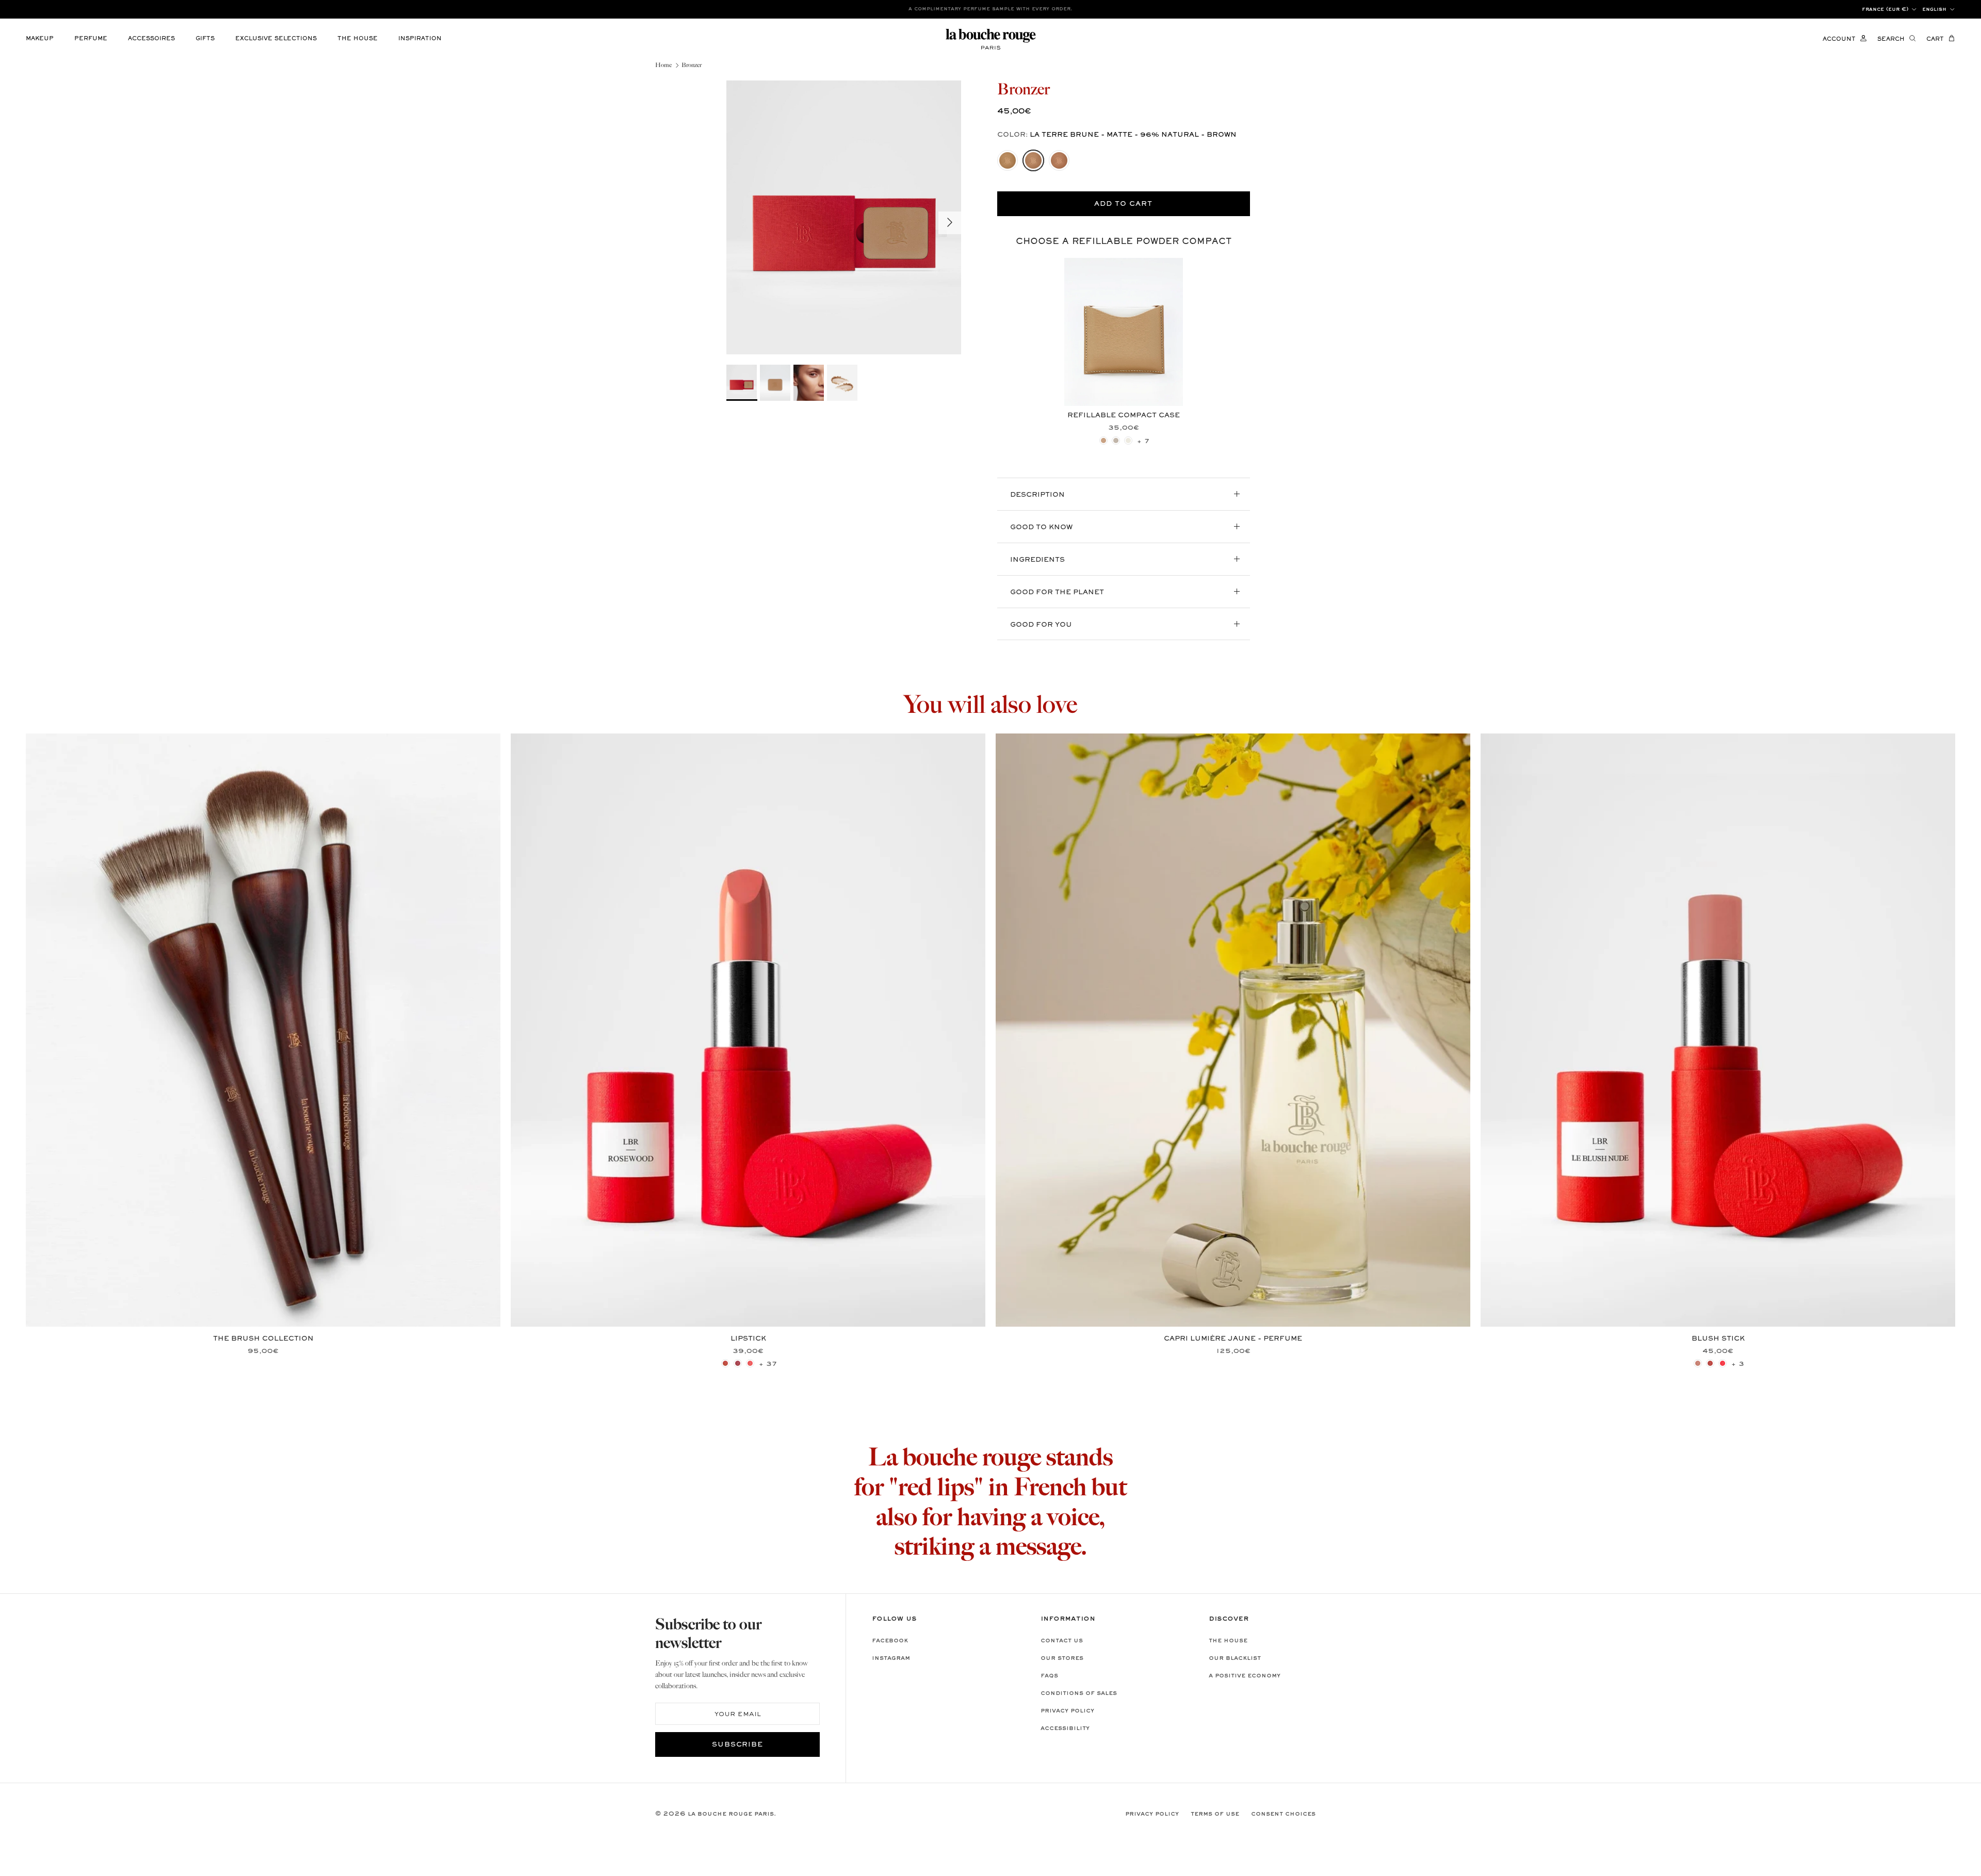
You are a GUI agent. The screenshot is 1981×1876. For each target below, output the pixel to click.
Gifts (205, 39)
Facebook (890, 1641)
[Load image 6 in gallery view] (844, 217)
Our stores (1062, 1658)
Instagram (891, 1658)
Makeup (40, 39)
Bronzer (692, 65)
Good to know (1041, 528)
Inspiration (420, 39)
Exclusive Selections (276, 39)
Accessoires (151, 39)
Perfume (91, 39)
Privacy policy (1067, 1711)
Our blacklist (1235, 1658)
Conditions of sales (1079, 1693)
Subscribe (738, 1745)
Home (663, 65)
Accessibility (1065, 1728)
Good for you (1041, 625)
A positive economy (1245, 1676)
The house (358, 39)
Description (1037, 495)
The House (1228, 1641)
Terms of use (1215, 1814)
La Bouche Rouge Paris (731, 1814)
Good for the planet (1057, 593)
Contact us (1062, 1641)
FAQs (1049, 1676)
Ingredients (1037, 560)
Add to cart (1123, 204)
